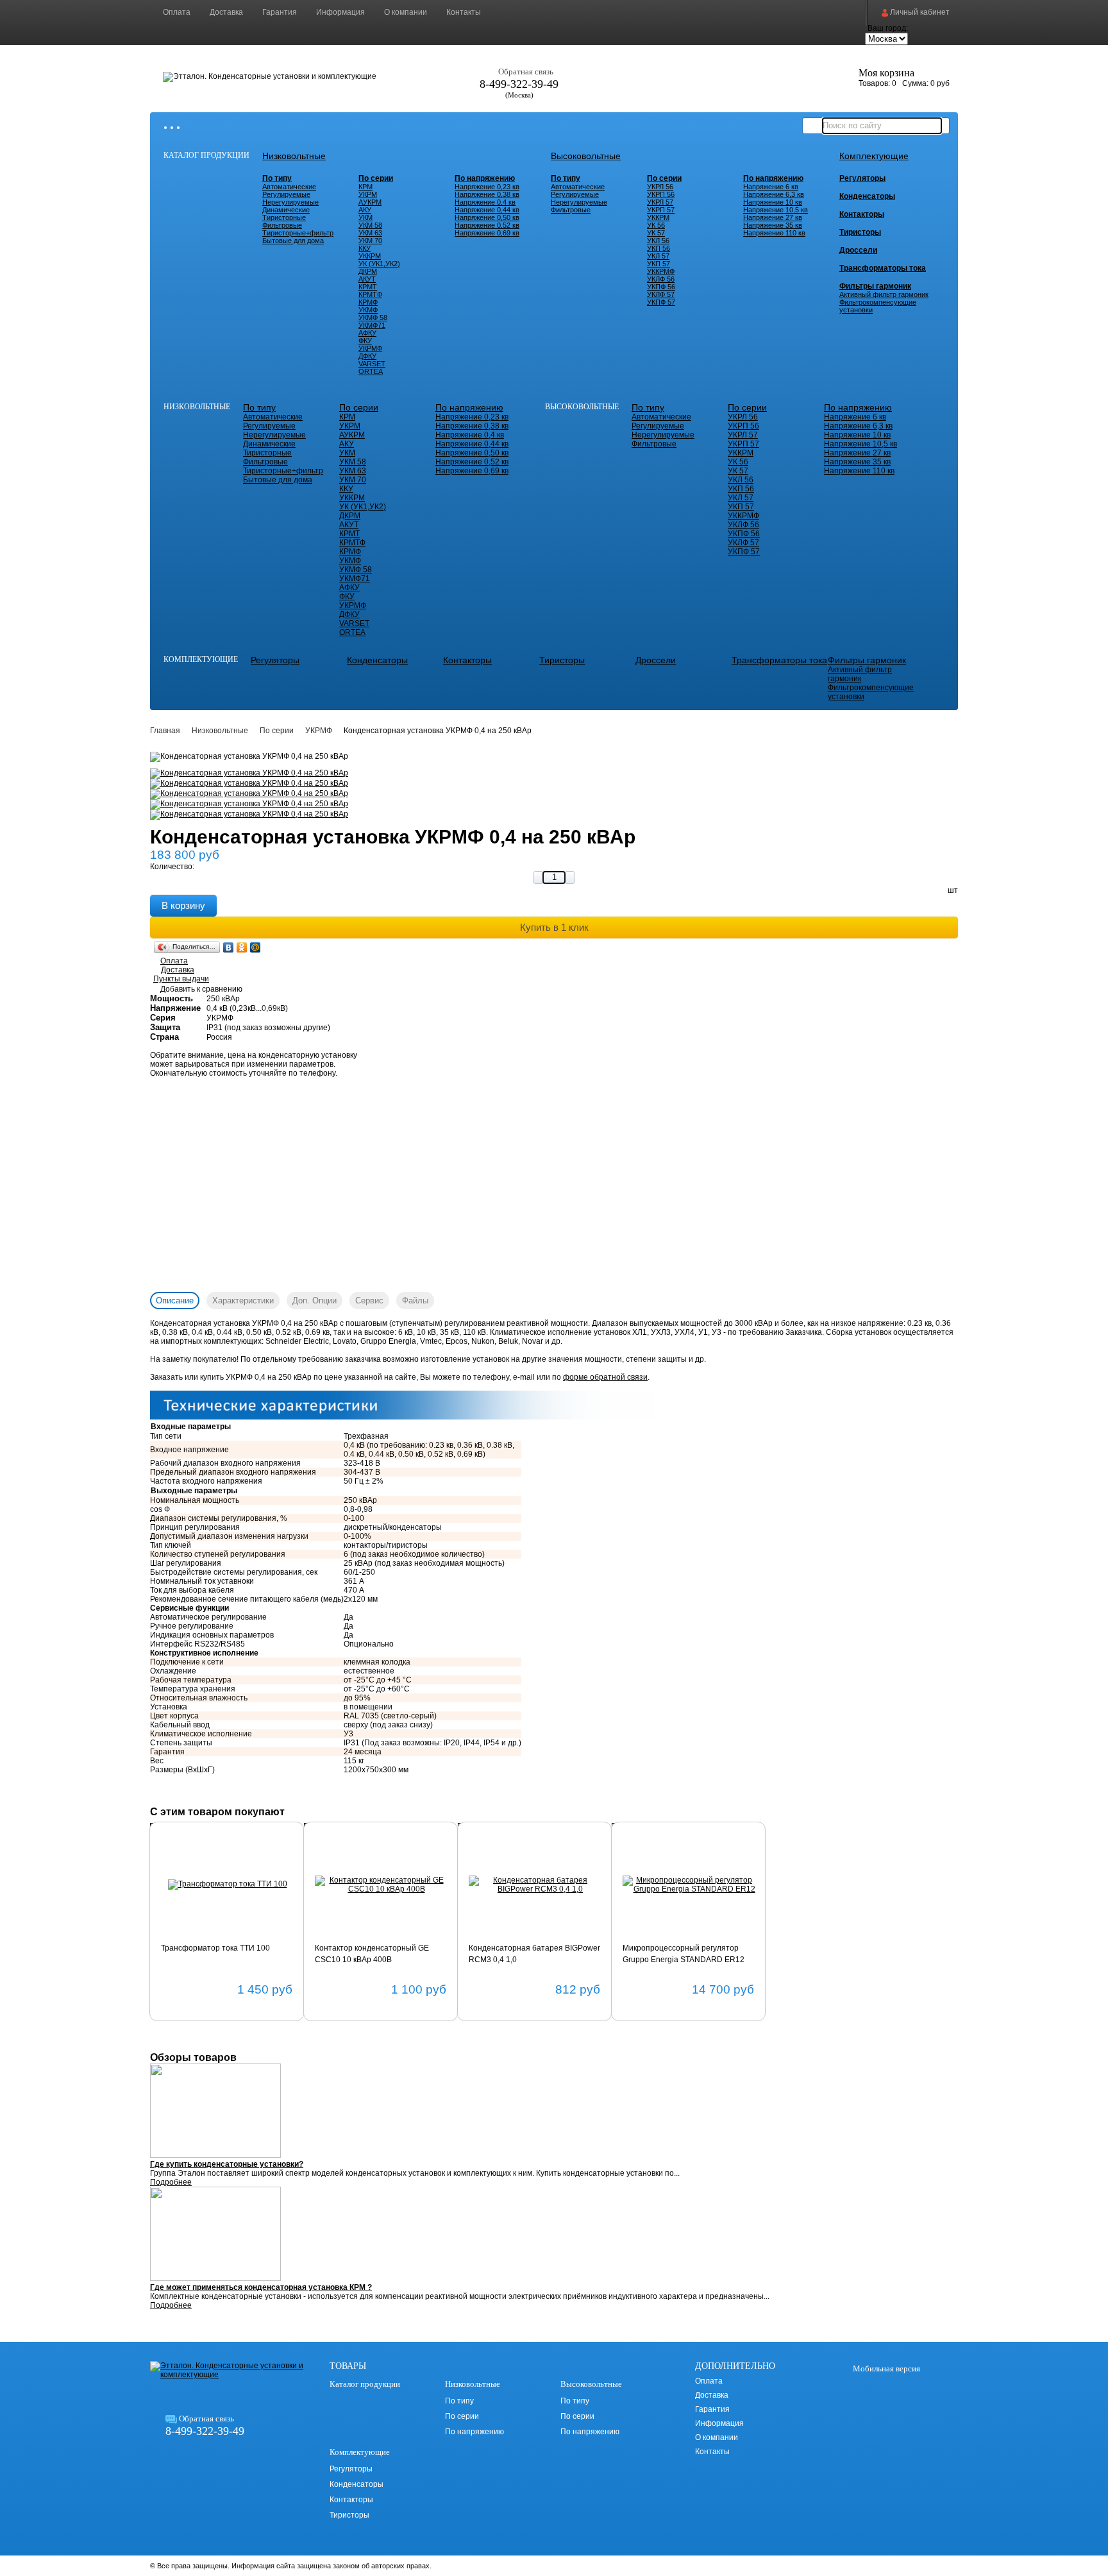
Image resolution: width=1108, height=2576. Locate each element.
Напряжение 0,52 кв (487, 225)
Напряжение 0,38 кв (487, 194)
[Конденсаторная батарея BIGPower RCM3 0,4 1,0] (535, 1885)
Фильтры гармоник (875, 286)
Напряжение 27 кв (773, 217)
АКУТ (367, 279)
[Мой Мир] (256, 947)
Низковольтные (294, 156)
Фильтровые (282, 225)
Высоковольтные (586, 156)
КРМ (365, 187)
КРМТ (368, 287)
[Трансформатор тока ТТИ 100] (227, 1885)
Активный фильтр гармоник (884, 294)
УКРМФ (370, 348)
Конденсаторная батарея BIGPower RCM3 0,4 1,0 (534, 1954)
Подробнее (171, 2182)
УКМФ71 (372, 325)
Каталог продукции (206, 155)
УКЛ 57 (658, 256)
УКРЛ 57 (660, 202)
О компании (406, 12)
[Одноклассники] (242, 947)
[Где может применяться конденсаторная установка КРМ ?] (554, 2235)
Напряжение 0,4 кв (485, 202)
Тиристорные (284, 217)
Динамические (286, 210)
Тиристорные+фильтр (298, 233)
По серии (376, 178)
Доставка (226, 12)
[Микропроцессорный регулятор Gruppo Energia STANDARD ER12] (689, 1885)
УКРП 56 (661, 194)
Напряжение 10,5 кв (776, 210)
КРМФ (368, 302)
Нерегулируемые (290, 202)
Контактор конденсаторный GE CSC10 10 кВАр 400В (372, 1954)
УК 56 (656, 225)
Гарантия (280, 12)
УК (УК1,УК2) (379, 264)
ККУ (365, 248)
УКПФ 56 (661, 287)
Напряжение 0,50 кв (487, 217)
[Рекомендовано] (180, 1853)
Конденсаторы (867, 196)
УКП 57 (659, 264)
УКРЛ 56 (660, 187)
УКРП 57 (661, 210)
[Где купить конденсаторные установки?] (554, 2112)
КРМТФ (370, 294)
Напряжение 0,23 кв (487, 187)
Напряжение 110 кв (774, 233)
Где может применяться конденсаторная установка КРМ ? (261, 2287)
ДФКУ (367, 356)
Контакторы (862, 214)
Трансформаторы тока (883, 268)
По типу (277, 178)
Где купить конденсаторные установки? (227, 2164)
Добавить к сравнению (201, 989)
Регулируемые (286, 194)
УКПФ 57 (661, 302)
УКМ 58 (370, 225)
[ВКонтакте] (229, 947)
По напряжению (485, 178)
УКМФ (368, 310)
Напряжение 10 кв (773, 202)
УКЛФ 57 (661, 294)
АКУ (365, 210)
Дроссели (858, 250)
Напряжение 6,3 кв (774, 194)
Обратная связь (526, 72)
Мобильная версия (886, 2368)
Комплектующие (874, 156)
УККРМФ (661, 271)
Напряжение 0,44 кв (487, 210)
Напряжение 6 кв (771, 187)
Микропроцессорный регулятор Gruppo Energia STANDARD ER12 (684, 1954)
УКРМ (368, 194)
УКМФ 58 (373, 318)
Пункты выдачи (181, 979)
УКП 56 (659, 248)
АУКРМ (370, 202)
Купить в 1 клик (554, 927)
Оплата (177, 12)
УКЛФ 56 (661, 279)
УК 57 (656, 233)
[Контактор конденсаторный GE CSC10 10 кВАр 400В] (381, 1885)
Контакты (464, 12)
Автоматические (289, 187)
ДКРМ (368, 271)
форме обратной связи (605, 1377)
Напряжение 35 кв (773, 225)
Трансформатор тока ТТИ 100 (215, 1948)
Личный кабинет (919, 12)
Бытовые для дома (293, 241)
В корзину (183, 905)
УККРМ (370, 256)
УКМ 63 (370, 233)
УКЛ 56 (658, 241)
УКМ (365, 217)
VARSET (372, 364)
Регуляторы (862, 178)
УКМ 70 (370, 241)
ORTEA (371, 371)
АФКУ (367, 333)
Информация (340, 12)
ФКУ (365, 341)
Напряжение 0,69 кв (487, 233)
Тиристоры (860, 232)
